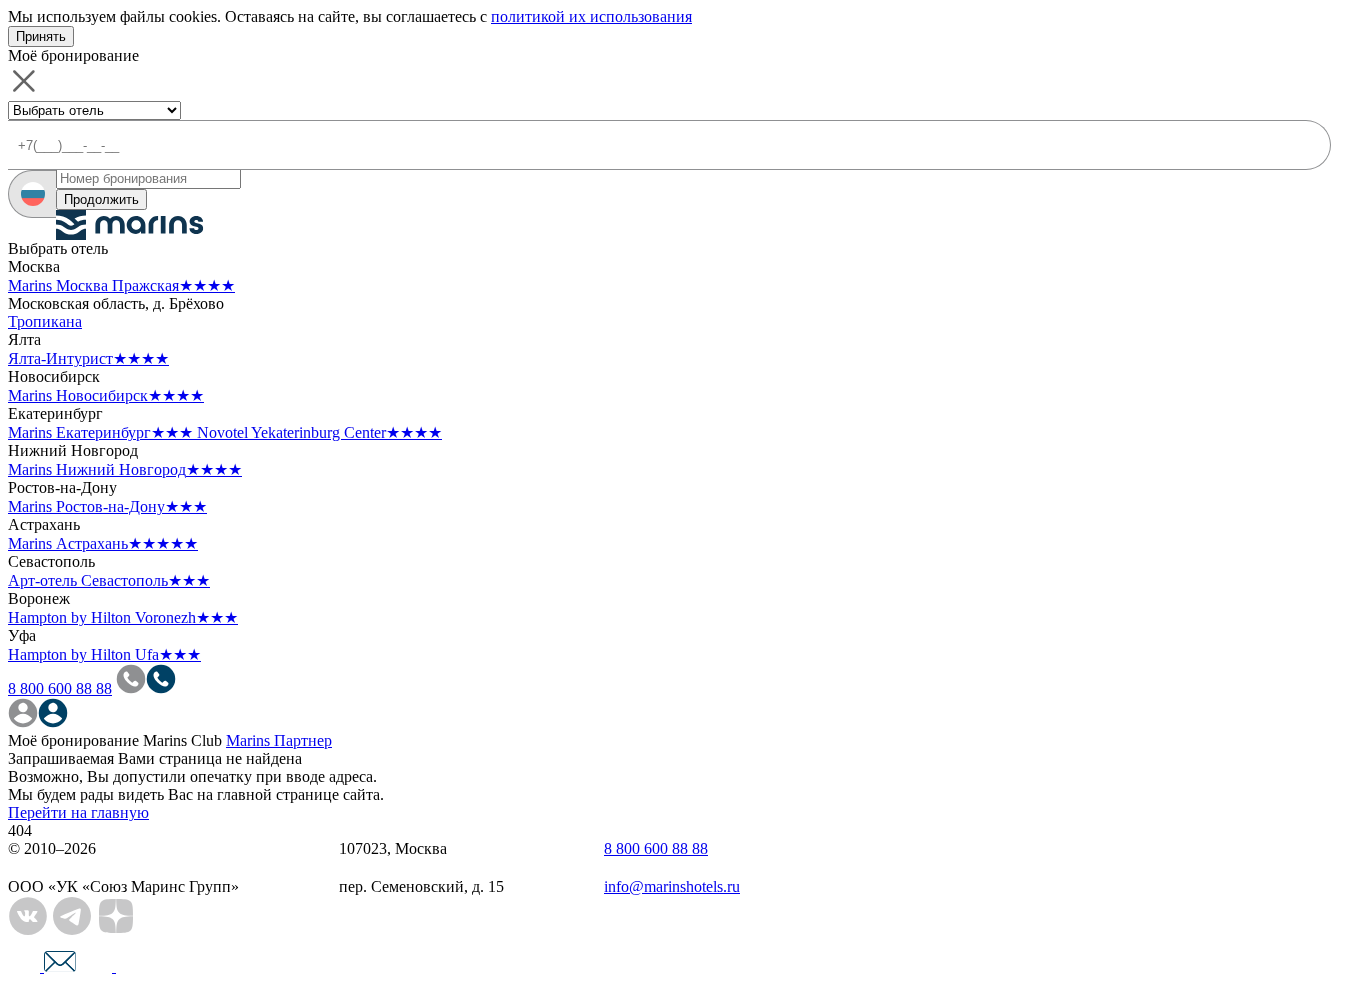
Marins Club (182, 740)
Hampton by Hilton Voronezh (123, 617)
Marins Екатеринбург (100, 432)
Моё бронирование (73, 740)
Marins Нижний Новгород (125, 469)
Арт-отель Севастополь (109, 580)
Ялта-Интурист (88, 358)
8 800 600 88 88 (60, 688)
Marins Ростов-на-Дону (107, 506)
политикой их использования (591, 16)
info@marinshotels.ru (672, 886)
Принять (41, 36)
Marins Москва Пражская (121, 285)
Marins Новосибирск (106, 395)
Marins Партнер (279, 740)
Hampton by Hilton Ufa (104, 654)
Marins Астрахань (103, 543)
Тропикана (45, 321)
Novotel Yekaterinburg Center (319, 432)
